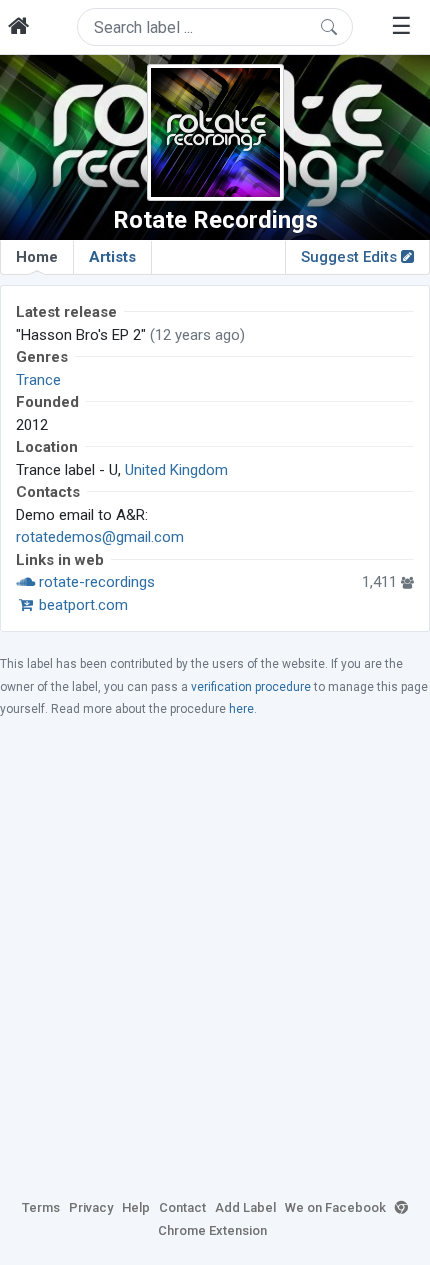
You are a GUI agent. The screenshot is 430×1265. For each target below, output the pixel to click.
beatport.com (81, 605)
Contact (182, 1207)
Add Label (245, 1207)
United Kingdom (176, 470)
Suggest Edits (351, 257)
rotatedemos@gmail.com (100, 537)
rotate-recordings (95, 582)
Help (136, 1207)
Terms (41, 1207)
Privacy (91, 1207)
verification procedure (251, 687)
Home (37, 257)
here (241, 709)
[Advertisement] (215, 957)
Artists (112, 257)
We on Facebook (335, 1207)
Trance (38, 380)
